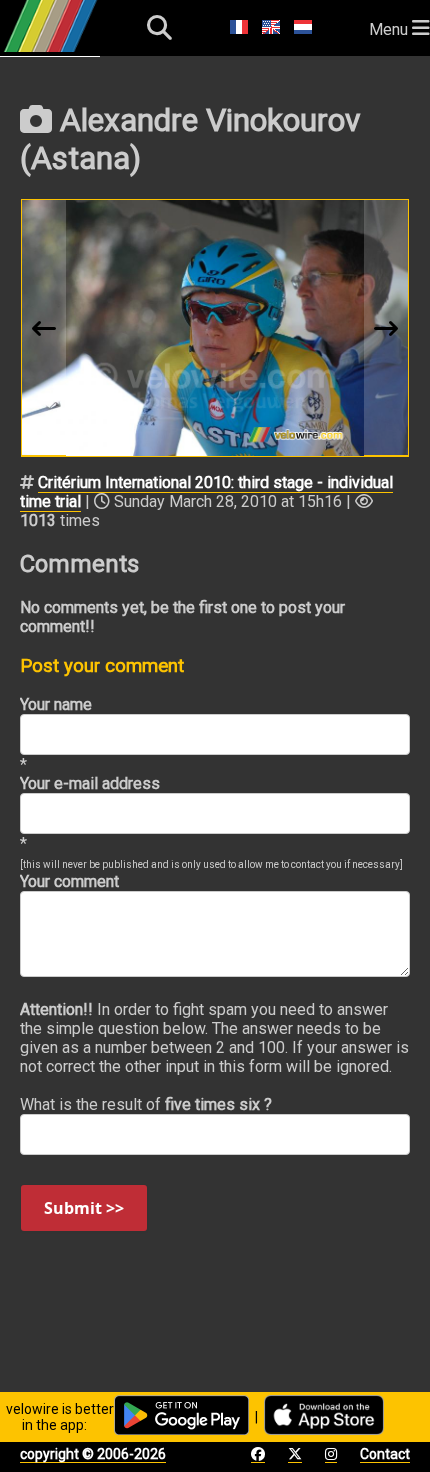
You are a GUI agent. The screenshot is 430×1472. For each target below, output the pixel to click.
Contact (385, 1454)
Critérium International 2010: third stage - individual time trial (206, 492)
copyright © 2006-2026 (93, 1454)
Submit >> (84, 1208)
